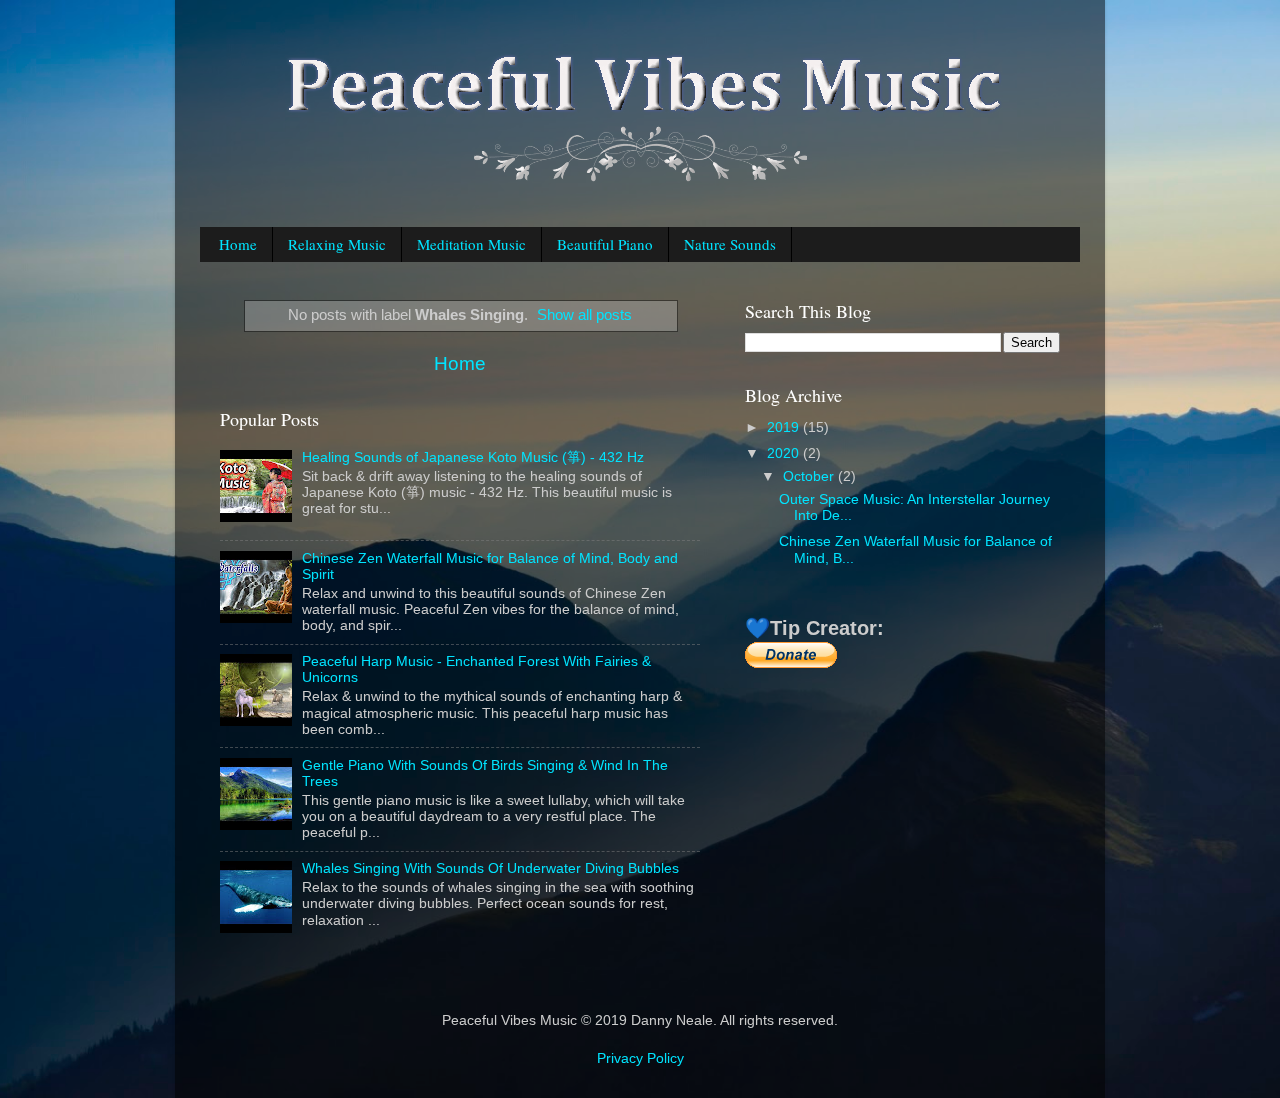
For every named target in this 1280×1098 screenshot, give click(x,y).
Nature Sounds (730, 244)
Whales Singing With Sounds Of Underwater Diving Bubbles (490, 868)
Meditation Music (471, 244)
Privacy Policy (640, 1058)
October (810, 476)
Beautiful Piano (605, 244)
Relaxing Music (337, 244)
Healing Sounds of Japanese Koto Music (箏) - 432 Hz (473, 457)
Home (238, 244)
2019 (785, 427)
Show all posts (584, 315)
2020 (785, 453)
